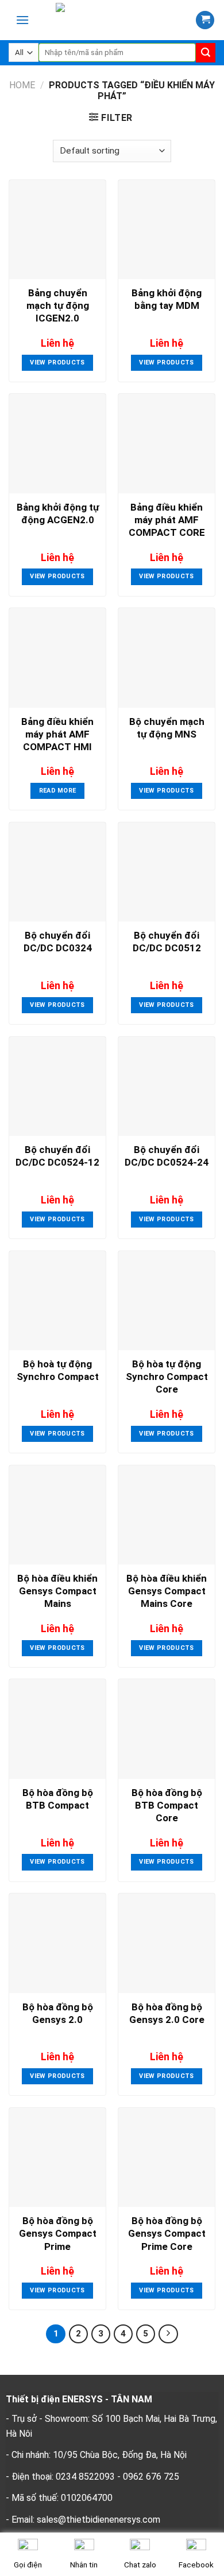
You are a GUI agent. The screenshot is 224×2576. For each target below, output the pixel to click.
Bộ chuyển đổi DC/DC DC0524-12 (57, 1156)
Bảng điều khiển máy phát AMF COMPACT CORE (167, 520)
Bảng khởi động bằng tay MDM (167, 299)
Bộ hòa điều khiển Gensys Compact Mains (57, 1591)
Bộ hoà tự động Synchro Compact (58, 1370)
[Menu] (22, 20)
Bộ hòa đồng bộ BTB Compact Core (167, 1805)
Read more (58, 791)
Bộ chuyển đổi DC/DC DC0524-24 (167, 1156)
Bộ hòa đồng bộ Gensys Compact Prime (58, 2233)
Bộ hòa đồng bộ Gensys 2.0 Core (167, 2013)
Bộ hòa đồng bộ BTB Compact (58, 1799)
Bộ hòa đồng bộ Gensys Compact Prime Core (167, 2233)
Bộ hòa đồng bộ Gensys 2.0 (58, 2013)
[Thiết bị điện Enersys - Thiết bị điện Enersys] (116, 20)
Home (22, 85)
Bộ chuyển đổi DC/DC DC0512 (167, 942)
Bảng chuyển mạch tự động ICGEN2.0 (58, 305)
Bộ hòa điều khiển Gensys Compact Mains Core (167, 1591)
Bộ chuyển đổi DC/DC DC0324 (58, 942)
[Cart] (205, 20)
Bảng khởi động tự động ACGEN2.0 (58, 513)
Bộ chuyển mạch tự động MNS (167, 728)
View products (57, 362)
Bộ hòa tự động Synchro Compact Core (167, 1377)
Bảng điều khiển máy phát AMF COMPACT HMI (57, 734)
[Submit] (206, 53)
